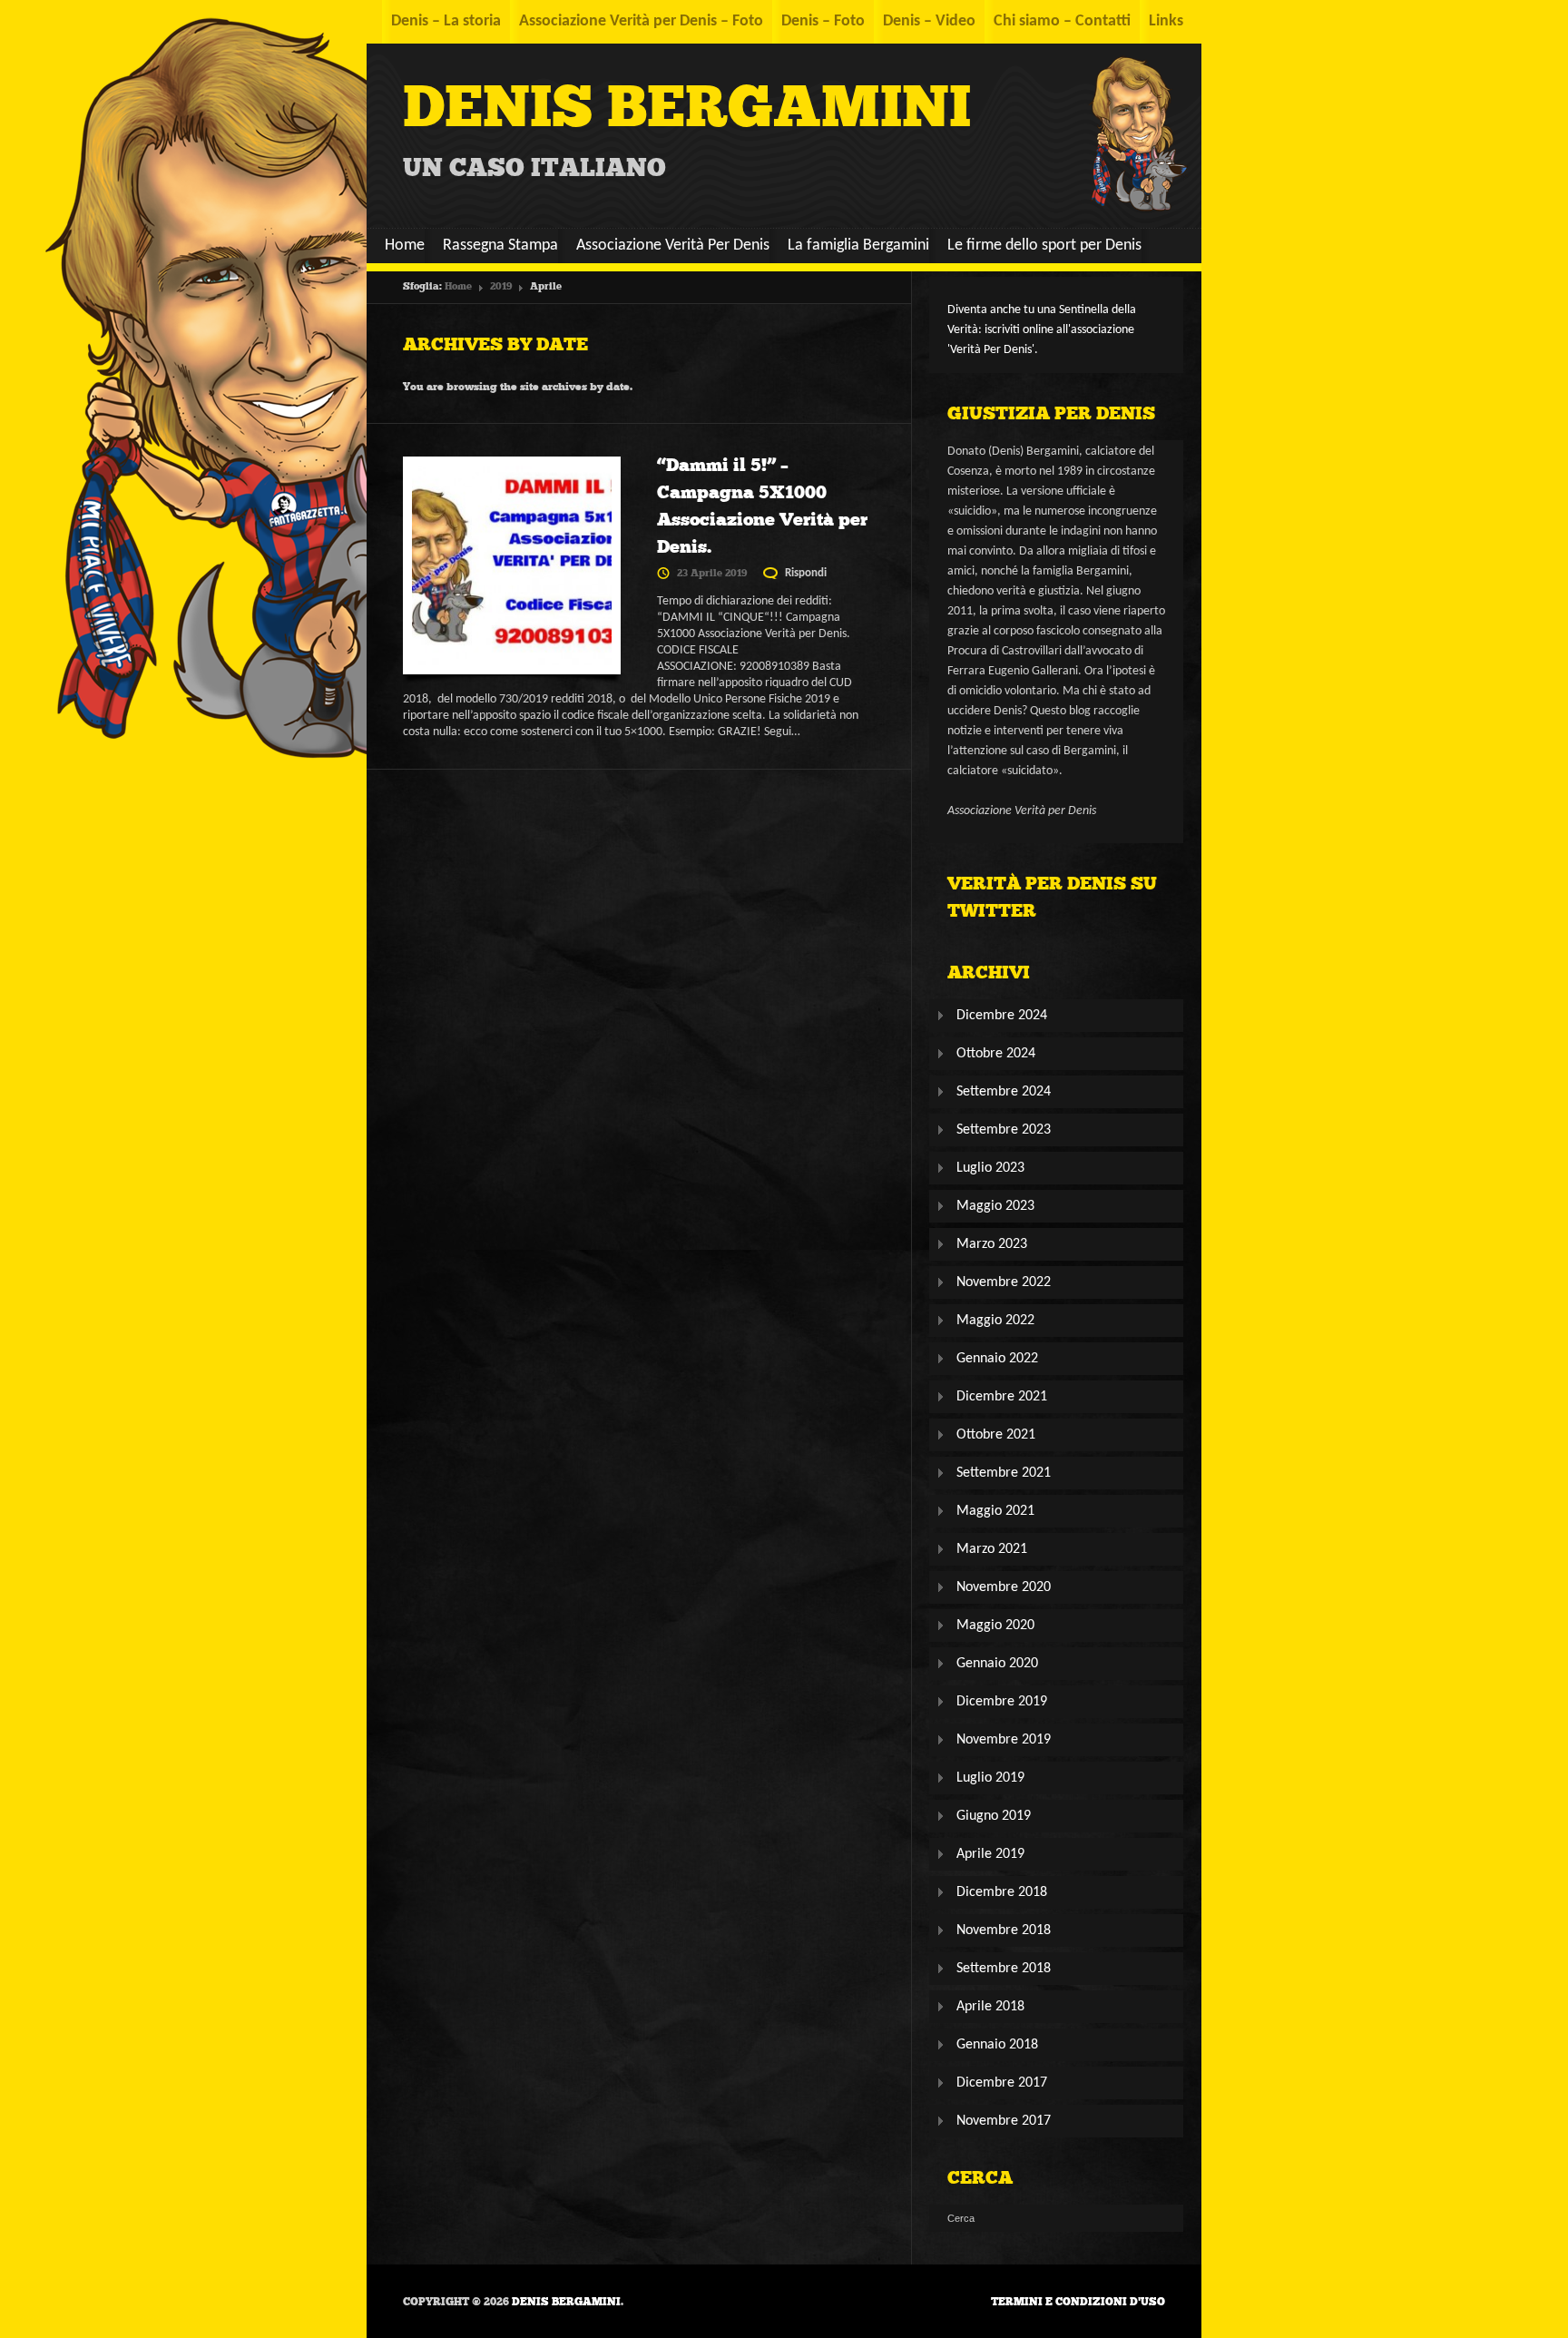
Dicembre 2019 (1002, 1702)
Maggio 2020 (995, 1626)
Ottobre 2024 (996, 1054)
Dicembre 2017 (1002, 2083)
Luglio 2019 (990, 1778)
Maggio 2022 (995, 1321)
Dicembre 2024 (1002, 1016)
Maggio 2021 (995, 1511)
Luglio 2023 (990, 1168)
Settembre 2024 (1004, 1092)
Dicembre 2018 (1002, 1892)
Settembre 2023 (1004, 1130)
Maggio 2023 (995, 1206)
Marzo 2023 (992, 1244)
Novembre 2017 (1004, 2121)
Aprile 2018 (990, 2007)
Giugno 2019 (994, 1816)
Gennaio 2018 (997, 2045)
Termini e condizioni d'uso (1078, 2302)
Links (1166, 21)
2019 (501, 286)
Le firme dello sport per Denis (1044, 246)
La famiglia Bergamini (858, 246)
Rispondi (806, 573)
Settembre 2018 (1004, 1969)
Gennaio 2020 (997, 1664)
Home (405, 246)
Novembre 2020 (1004, 1587)
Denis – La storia (446, 21)
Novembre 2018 (1004, 1930)
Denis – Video (929, 21)
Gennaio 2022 (997, 1359)
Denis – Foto (823, 21)
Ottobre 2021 (996, 1435)
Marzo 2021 (992, 1549)
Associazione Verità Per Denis (673, 246)
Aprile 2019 (990, 1854)
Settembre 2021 (1004, 1473)
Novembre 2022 (1004, 1282)
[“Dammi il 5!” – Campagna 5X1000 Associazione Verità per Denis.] (512, 570)
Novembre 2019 (1004, 1740)
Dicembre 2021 (1002, 1397)
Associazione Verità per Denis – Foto (641, 21)
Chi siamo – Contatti (1062, 21)
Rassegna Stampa (500, 246)
